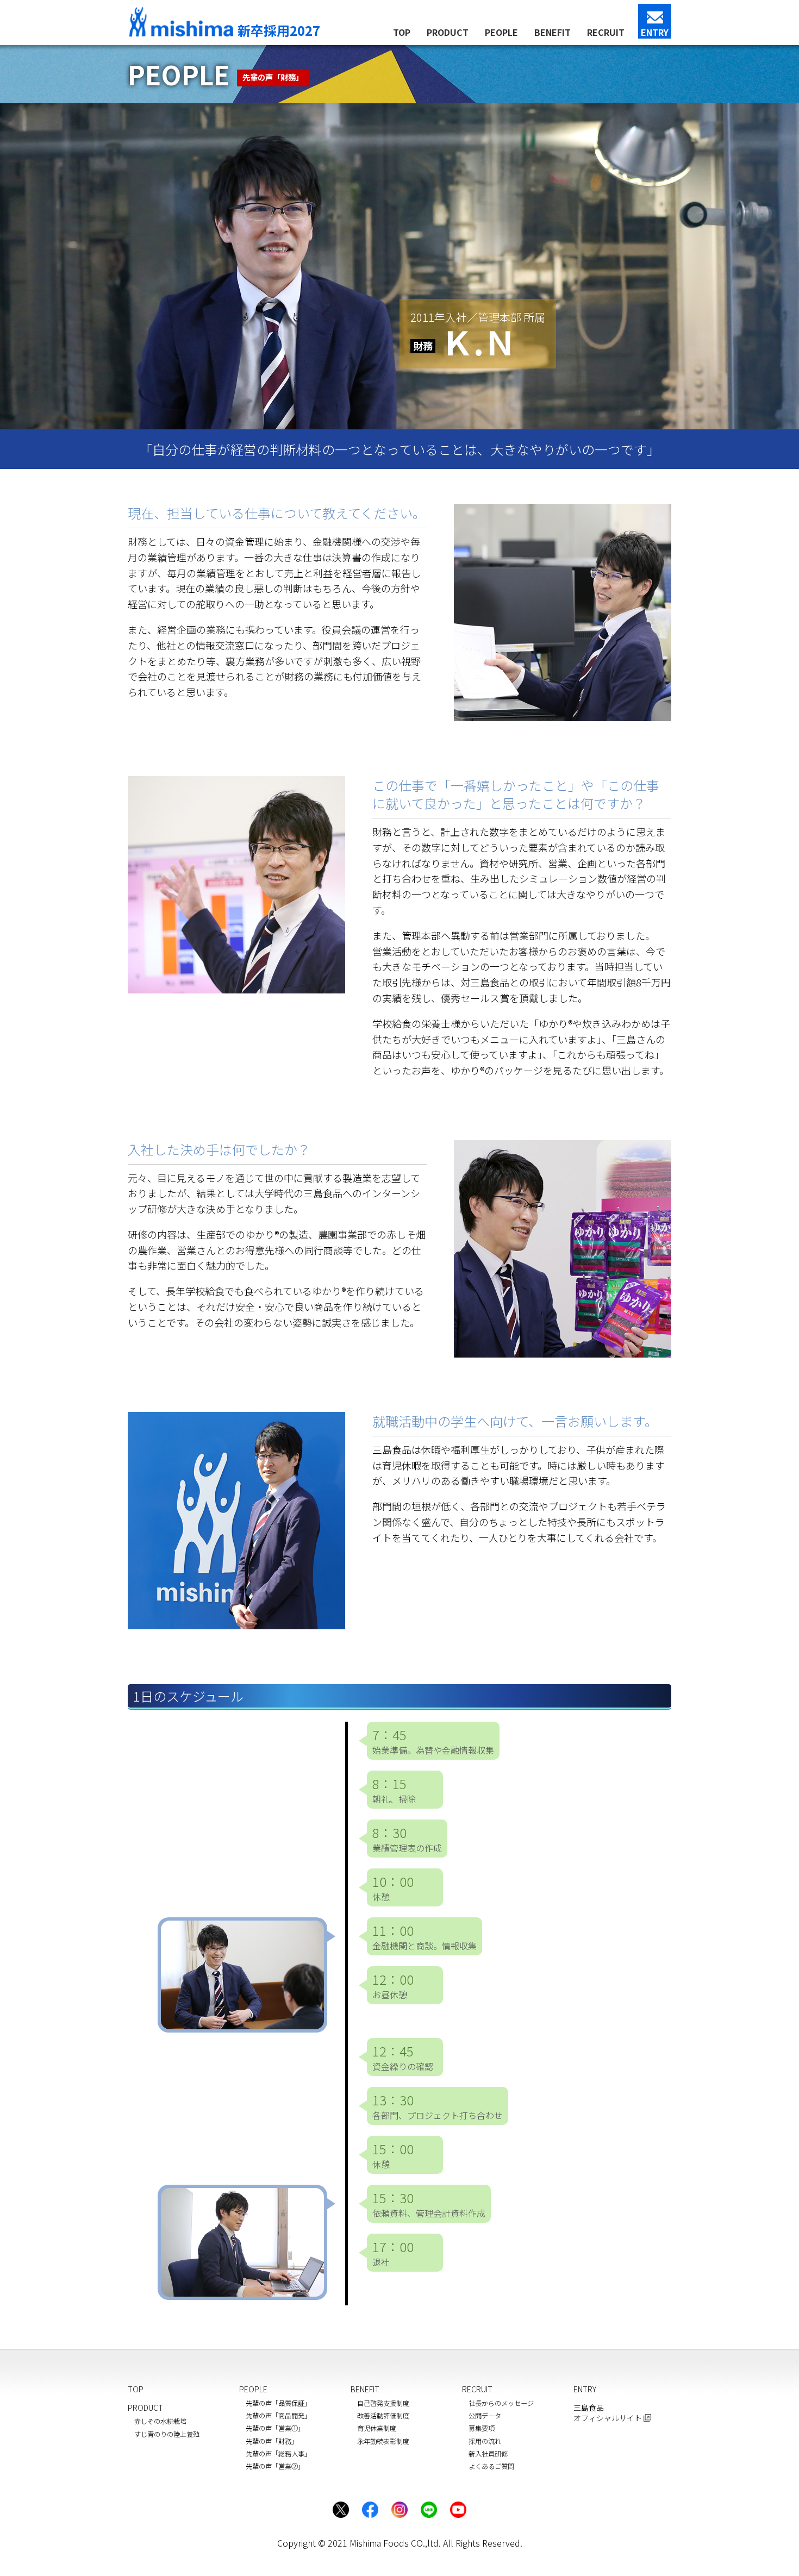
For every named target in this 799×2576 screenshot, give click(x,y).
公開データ (485, 2416)
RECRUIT (606, 32)
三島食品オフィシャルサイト (608, 2413)
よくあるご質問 (491, 2466)
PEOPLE (501, 32)
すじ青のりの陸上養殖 (167, 2434)
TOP (402, 32)
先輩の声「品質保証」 (278, 2403)
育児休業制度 (377, 2428)
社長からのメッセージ (501, 2403)
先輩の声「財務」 (272, 2441)
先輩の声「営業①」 (275, 2428)
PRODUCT (448, 32)
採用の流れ (485, 2441)
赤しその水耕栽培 (160, 2421)
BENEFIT (553, 32)
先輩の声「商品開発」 (278, 2416)
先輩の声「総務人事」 (278, 2454)
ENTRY (655, 32)
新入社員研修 (488, 2454)
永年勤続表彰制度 (383, 2441)
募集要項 (482, 2428)
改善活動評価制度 (383, 2416)
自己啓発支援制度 (383, 2403)
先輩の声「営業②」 (275, 2466)
